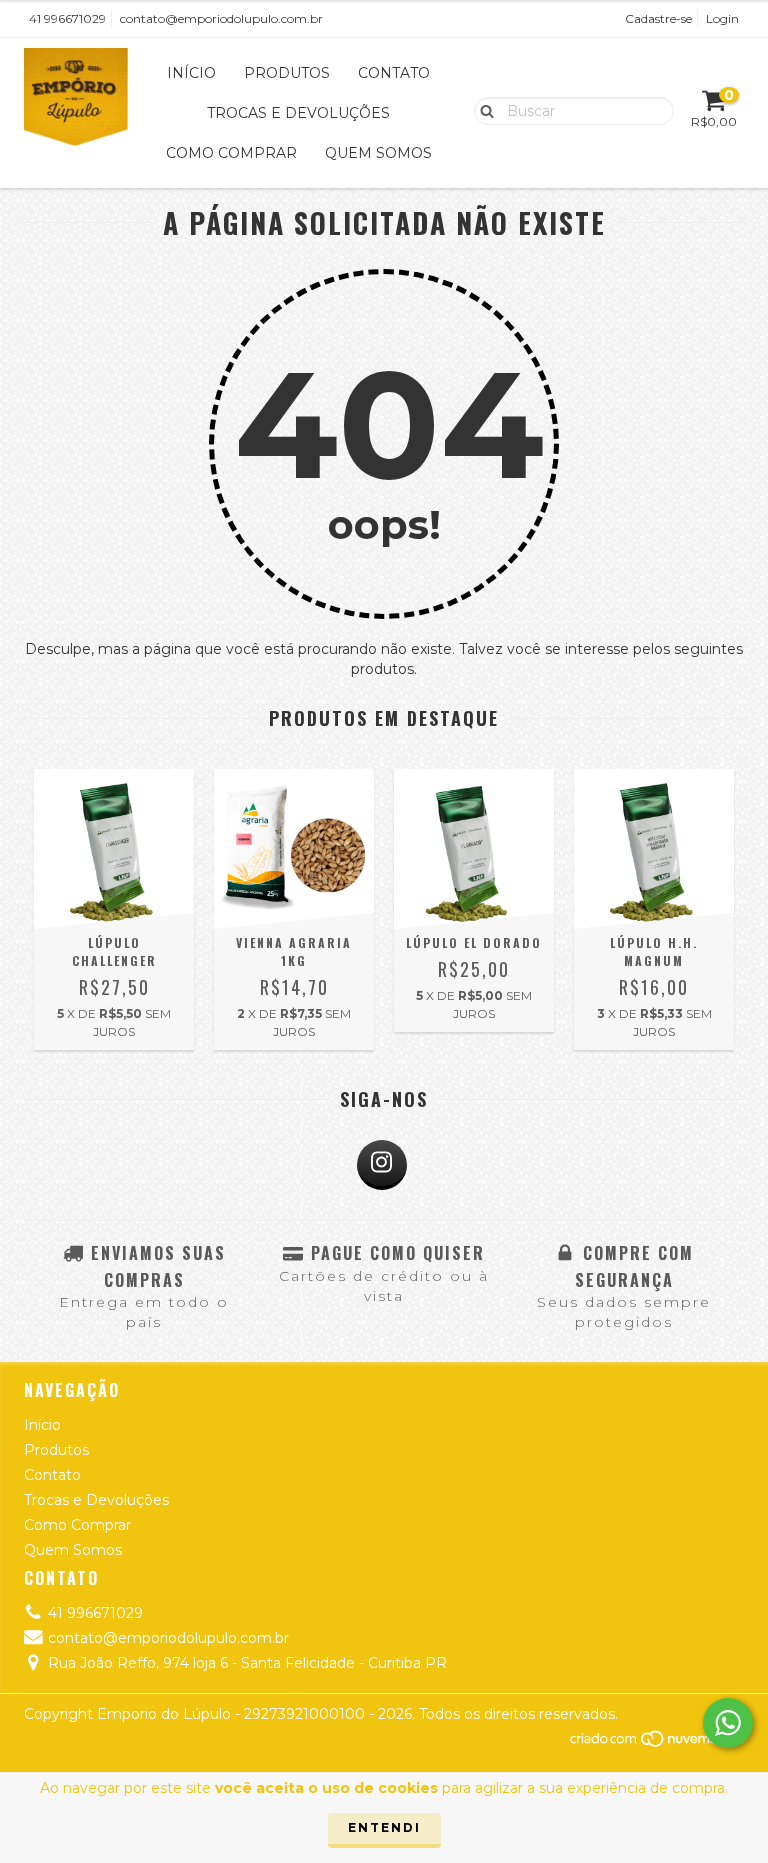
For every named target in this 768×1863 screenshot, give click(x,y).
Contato (394, 73)
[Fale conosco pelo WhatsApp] (728, 1723)
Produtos (287, 73)
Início (191, 73)
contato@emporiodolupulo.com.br (221, 18)
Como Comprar (231, 153)
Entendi (384, 1827)
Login (722, 18)
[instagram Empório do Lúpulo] (382, 1165)
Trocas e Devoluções (298, 113)
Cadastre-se (658, 18)
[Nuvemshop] (656, 1743)
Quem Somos (378, 153)
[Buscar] (482, 110)
